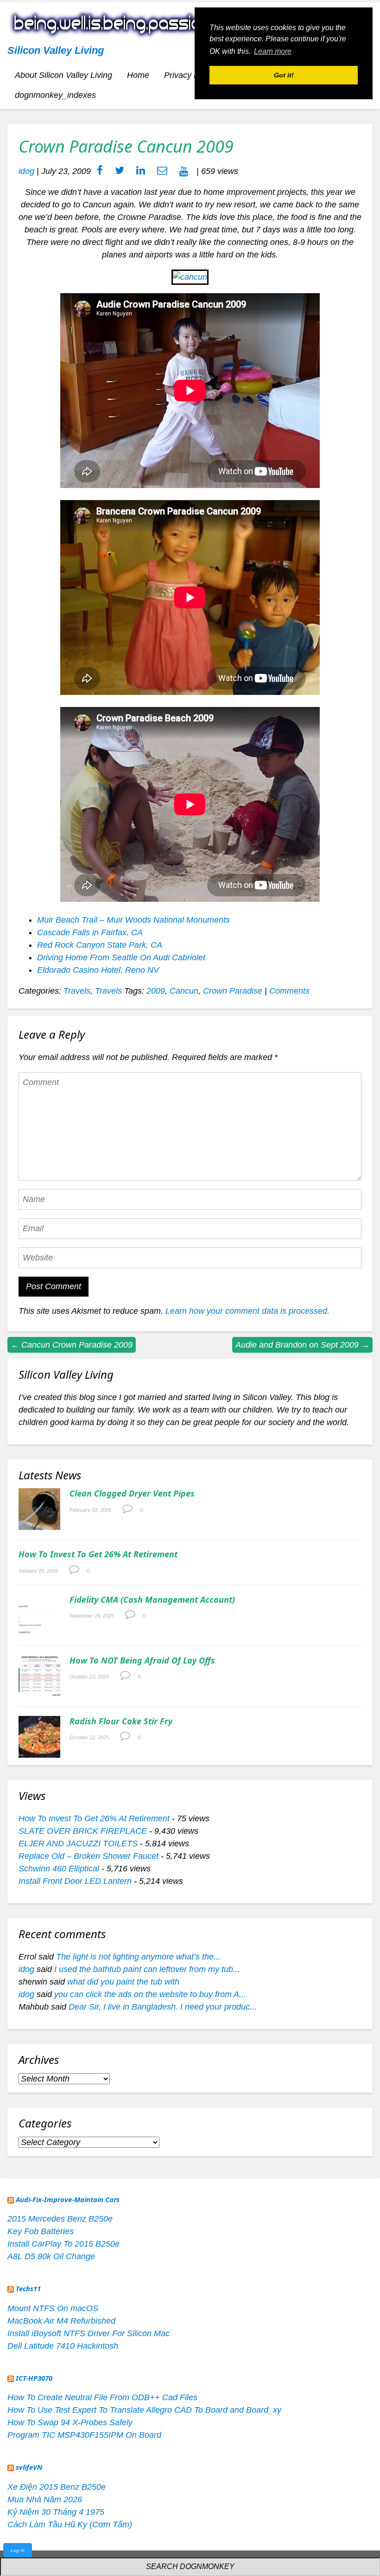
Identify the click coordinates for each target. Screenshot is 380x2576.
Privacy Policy (190, 75)
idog (26, 171)
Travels (77, 991)
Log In (18, 2550)
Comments (289, 991)
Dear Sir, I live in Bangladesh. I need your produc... (163, 2007)
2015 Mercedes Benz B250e (60, 2219)
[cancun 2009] (190, 277)
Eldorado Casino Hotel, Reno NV (98, 970)
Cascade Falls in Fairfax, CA (90, 932)
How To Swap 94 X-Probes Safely (70, 2422)
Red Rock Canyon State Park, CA (100, 945)
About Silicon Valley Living (63, 75)
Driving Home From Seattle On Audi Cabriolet (121, 957)
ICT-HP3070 (34, 2378)
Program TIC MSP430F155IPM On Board (84, 2435)
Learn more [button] (273, 51)
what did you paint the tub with (123, 1982)
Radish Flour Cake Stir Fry (121, 1721)
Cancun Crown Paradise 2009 (72, 1345)
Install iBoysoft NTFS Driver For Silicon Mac (89, 2333)
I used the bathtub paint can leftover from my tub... (147, 1969)
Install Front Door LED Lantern (75, 1881)
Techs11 (28, 2288)
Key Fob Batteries (41, 2231)
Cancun (184, 991)
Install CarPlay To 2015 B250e (63, 2244)
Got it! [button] (284, 75)
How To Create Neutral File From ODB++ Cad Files (102, 2397)
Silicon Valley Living (56, 50)
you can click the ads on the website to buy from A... (150, 1994)
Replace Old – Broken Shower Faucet (89, 1856)
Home (138, 75)
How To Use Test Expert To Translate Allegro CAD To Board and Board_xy (144, 2410)
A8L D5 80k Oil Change (51, 2256)
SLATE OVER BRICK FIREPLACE (83, 1831)
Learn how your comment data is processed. (247, 1311)
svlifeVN (29, 2467)
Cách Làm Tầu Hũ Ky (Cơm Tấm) (70, 2525)
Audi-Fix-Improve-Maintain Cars (68, 2199)
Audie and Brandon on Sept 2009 (302, 1345)
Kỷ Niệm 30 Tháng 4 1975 (56, 2512)
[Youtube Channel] (184, 171)
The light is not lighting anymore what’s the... (138, 1957)
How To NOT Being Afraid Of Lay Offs (142, 1660)
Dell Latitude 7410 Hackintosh (63, 2346)
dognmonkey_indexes (55, 95)
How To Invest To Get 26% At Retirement (98, 1554)
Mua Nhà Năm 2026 (45, 2499)
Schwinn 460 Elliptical (59, 1869)
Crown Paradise (233, 991)
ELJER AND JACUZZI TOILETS (78, 1844)
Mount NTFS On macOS (53, 2308)
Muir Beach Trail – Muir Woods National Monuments (133, 920)
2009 (156, 991)
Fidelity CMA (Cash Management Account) (152, 1600)
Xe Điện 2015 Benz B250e (57, 2487)
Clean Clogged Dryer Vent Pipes (132, 1493)
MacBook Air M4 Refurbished (61, 2321)
